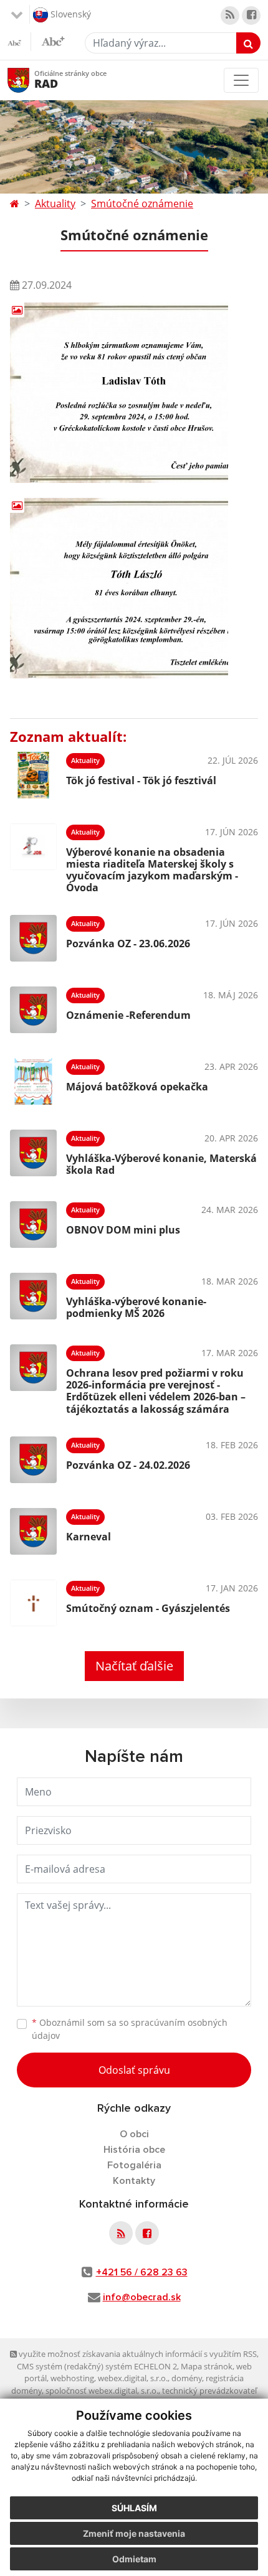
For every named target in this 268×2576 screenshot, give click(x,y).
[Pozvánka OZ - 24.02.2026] (33, 1460)
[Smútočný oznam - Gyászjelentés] (33, 1603)
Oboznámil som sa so (130, 2029)
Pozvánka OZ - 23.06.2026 (128, 944)
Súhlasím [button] (134, 2508)
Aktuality (55, 204)
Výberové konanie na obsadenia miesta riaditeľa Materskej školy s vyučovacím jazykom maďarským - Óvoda (152, 870)
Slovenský (69, 13)
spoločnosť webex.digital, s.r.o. (102, 2391)
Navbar (30, 80)
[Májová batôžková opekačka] (33, 1081)
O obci (134, 2134)
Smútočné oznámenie (142, 204)
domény (187, 2378)
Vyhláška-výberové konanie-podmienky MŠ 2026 (136, 1307)
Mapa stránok (207, 2366)
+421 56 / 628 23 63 (142, 2272)
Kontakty (134, 2181)
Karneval (89, 1537)
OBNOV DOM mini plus (123, 1230)
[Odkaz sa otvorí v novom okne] (230, 16)
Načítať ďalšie (134, 1666)
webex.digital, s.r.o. (133, 2378)
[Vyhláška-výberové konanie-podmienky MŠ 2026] (33, 1296)
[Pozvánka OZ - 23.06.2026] (33, 938)
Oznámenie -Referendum (128, 1015)
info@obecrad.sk (142, 2297)
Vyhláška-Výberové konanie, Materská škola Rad (161, 1164)
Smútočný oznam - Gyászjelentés (148, 1608)
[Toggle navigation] (241, 80)
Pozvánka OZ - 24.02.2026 (128, 1465)
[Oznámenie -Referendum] (33, 1010)
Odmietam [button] (134, 2559)
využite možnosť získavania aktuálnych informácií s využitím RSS (137, 2354)
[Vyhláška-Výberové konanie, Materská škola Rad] (33, 1153)
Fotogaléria (134, 2165)
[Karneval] (33, 1531)
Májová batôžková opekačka (137, 1087)
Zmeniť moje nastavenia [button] (134, 2533)
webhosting (72, 2378)
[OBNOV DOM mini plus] (33, 1225)
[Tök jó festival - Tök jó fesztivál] (33, 775)
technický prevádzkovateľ (209, 2391)
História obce (134, 2150)
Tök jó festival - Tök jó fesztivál (141, 780)
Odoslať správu (134, 2070)
